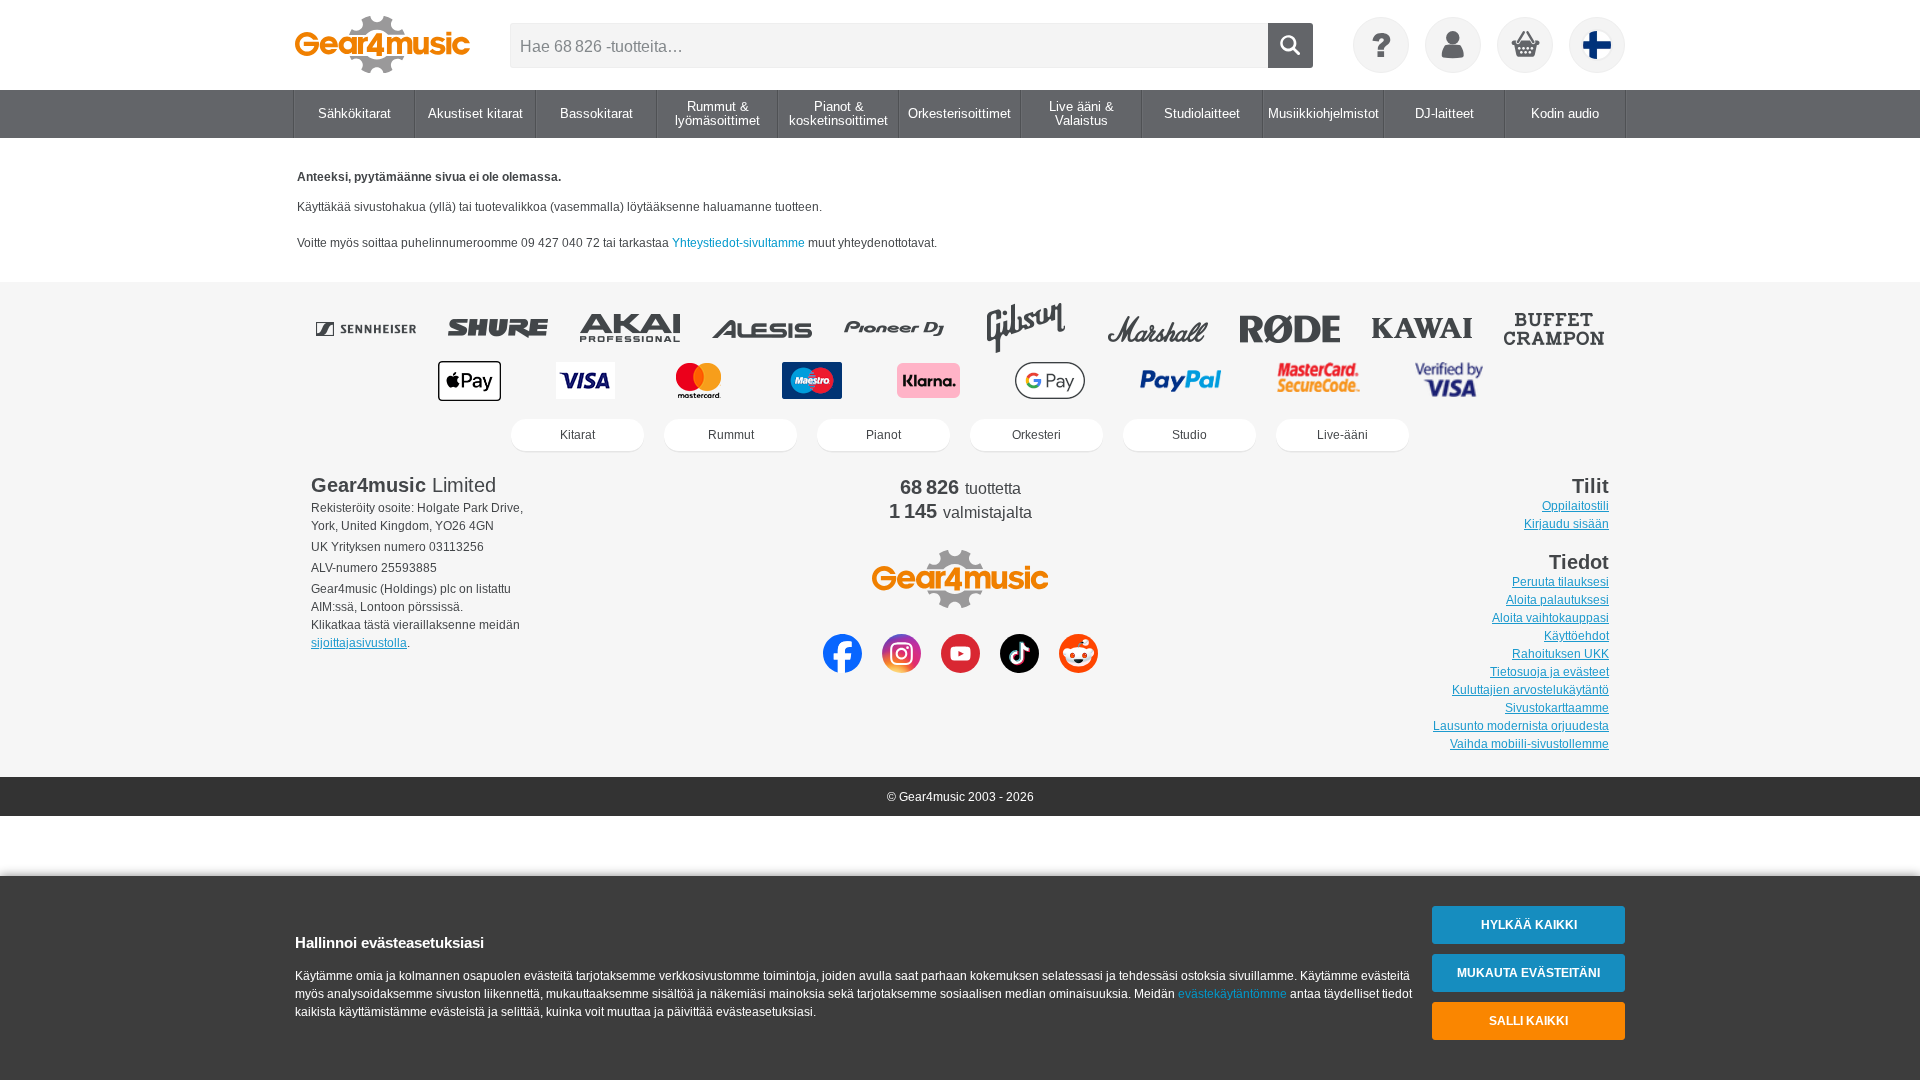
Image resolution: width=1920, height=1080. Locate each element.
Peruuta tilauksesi (1560, 582)
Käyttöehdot (1576, 636)
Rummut (731, 435)
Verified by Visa (1449, 380)
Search (1290, 45)
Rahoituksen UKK (1560, 654)
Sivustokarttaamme (1557, 708)
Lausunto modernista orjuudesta (1521, 726)
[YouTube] (960, 667)
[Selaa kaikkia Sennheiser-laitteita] (380, 328)
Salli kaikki (1528, 1021)
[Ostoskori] (1526, 46)
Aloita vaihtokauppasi (1550, 618)
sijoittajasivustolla (359, 643)
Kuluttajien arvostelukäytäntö (1530, 690)
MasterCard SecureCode (1318, 380)
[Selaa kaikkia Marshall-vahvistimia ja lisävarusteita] (1172, 328)
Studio (1189, 435)
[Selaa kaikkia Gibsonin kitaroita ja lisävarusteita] (1040, 328)
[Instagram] (901, 667)
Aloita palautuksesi (1557, 600)
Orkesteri (1036, 435)
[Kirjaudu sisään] (1453, 45)
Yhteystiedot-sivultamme (738, 243)
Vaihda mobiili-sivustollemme (1529, 744)
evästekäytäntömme (1232, 994)
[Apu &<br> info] (1381, 45)
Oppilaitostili (1575, 506)
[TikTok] (1019, 667)
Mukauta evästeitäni (1528, 973)
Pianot (883, 435)
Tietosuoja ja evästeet (1549, 672)
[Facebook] (842, 667)
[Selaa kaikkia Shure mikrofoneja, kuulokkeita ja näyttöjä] (512, 328)
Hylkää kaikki (1529, 925)
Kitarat (577, 435)
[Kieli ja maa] (1597, 45)
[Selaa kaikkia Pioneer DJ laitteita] (908, 328)
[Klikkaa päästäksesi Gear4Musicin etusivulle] (382, 45)
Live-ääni (1342, 435)
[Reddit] (1078, 667)
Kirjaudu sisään (1566, 524)
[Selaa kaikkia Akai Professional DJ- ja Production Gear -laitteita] (644, 328)
